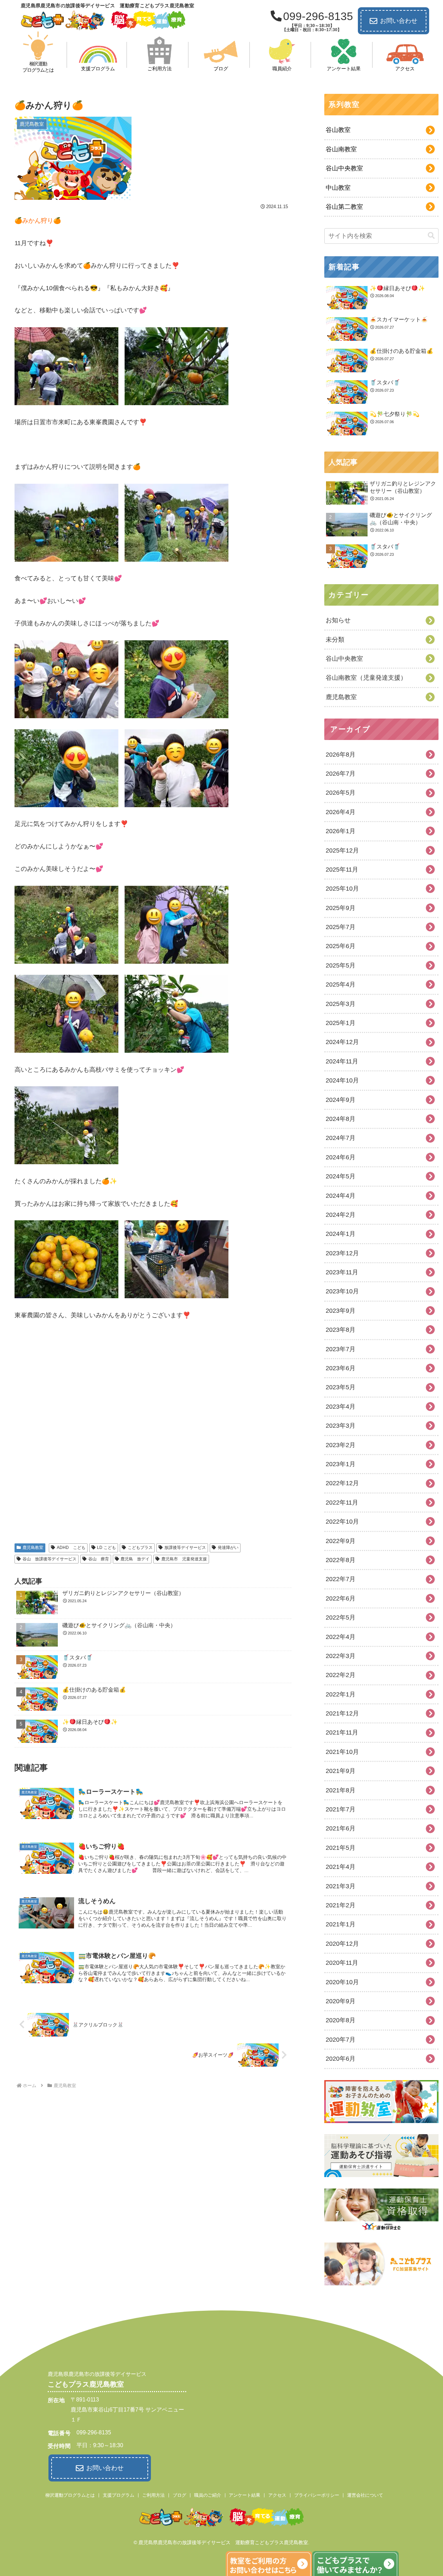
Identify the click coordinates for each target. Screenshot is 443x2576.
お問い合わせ (399, 21)
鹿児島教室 (33, 1548)
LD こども (106, 1548)
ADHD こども (71, 1548)
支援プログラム (119, 2495)
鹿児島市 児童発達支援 (184, 1559)
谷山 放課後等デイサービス (49, 1559)
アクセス (277, 2495)
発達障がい (228, 1548)
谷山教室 (338, 130)
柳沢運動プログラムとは (70, 2495)
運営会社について (365, 2495)
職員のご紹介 (208, 2495)
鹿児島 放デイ (135, 1559)
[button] (431, 236)
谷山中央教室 (344, 168)
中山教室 (338, 188)
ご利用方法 (153, 2495)
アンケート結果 (245, 2495)
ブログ (179, 2495)
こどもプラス (140, 1548)
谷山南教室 (341, 149)
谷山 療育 (99, 1559)
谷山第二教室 (344, 207)
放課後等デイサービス (185, 1548)
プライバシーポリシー (317, 2495)
